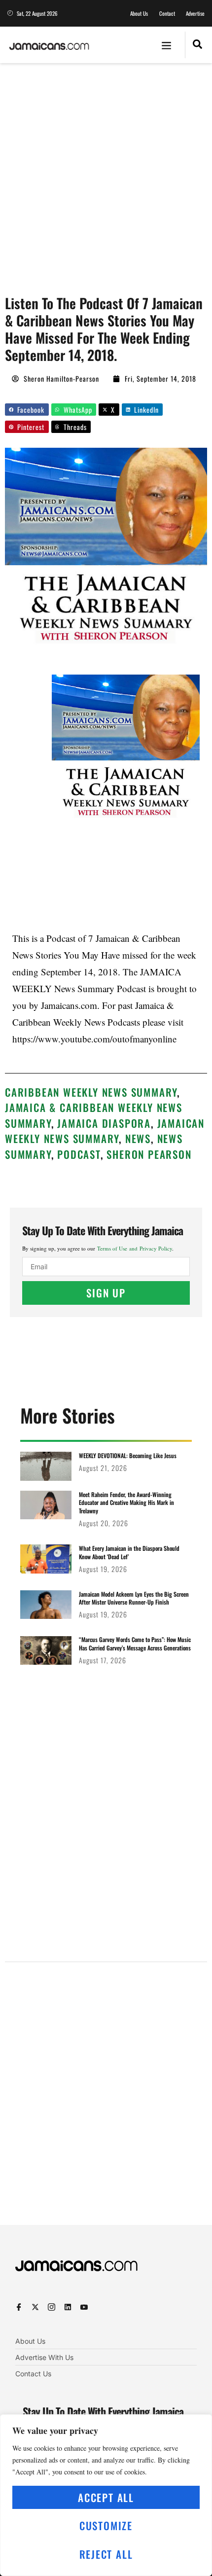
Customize (106, 2525)
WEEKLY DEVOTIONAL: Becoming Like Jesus (128, 1455)
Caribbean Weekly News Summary (91, 1092)
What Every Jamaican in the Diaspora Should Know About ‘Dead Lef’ (129, 1552)
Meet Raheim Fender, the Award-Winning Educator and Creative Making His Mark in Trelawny (126, 1503)
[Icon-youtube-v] (84, 2307)
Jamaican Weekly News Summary (105, 1131)
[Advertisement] (106, 174)
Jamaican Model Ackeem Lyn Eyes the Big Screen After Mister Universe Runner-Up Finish (134, 1598)
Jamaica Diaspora (104, 1123)
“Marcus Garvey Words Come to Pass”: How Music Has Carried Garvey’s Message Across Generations (135, 1644)
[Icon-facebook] (19, 2307)
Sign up (106, 1293)
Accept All (106, 2497)
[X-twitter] (35, 2307)
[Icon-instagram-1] (52, 2307)
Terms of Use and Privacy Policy (135, 1248)
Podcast (79, 1154)
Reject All (106, 2554)
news (138, 1138)
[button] (167, 45)
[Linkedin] (68, 2307)
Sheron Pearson (149, 1154)
